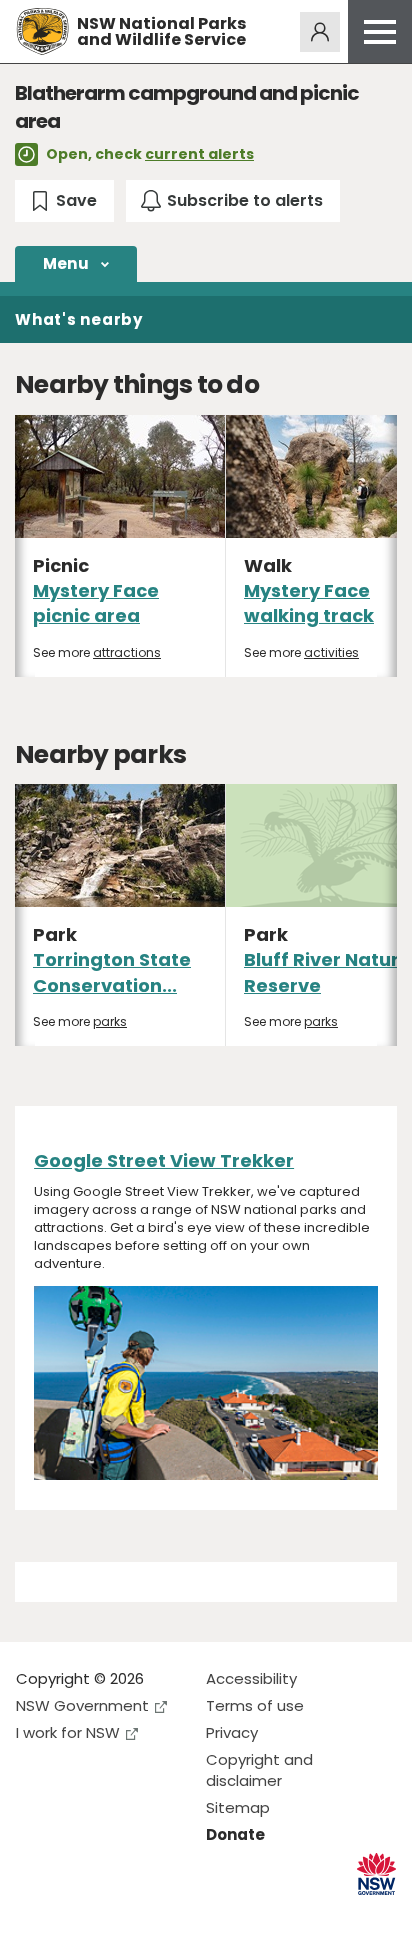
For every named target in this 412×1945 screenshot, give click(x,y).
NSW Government (82, 1705)
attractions (127, 652)
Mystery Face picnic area (96, 603)
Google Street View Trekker (164, 1160)
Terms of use (255, 1705)
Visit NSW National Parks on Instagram (77, 1913)
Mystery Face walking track (309, 603)
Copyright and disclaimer (259, 1770)
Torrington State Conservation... (112, 972)
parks (110, 1021)
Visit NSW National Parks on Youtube (120, 1913)
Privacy (232, 1732)
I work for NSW (68, 1732)
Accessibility (251, 1678)
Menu (66, 263)
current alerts (199, 154)
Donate (235, 1834)
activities (331, 652)
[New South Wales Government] (376, 1874)
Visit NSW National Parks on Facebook (34, 1913)
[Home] (42, 31)
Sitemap (238, 1807)
